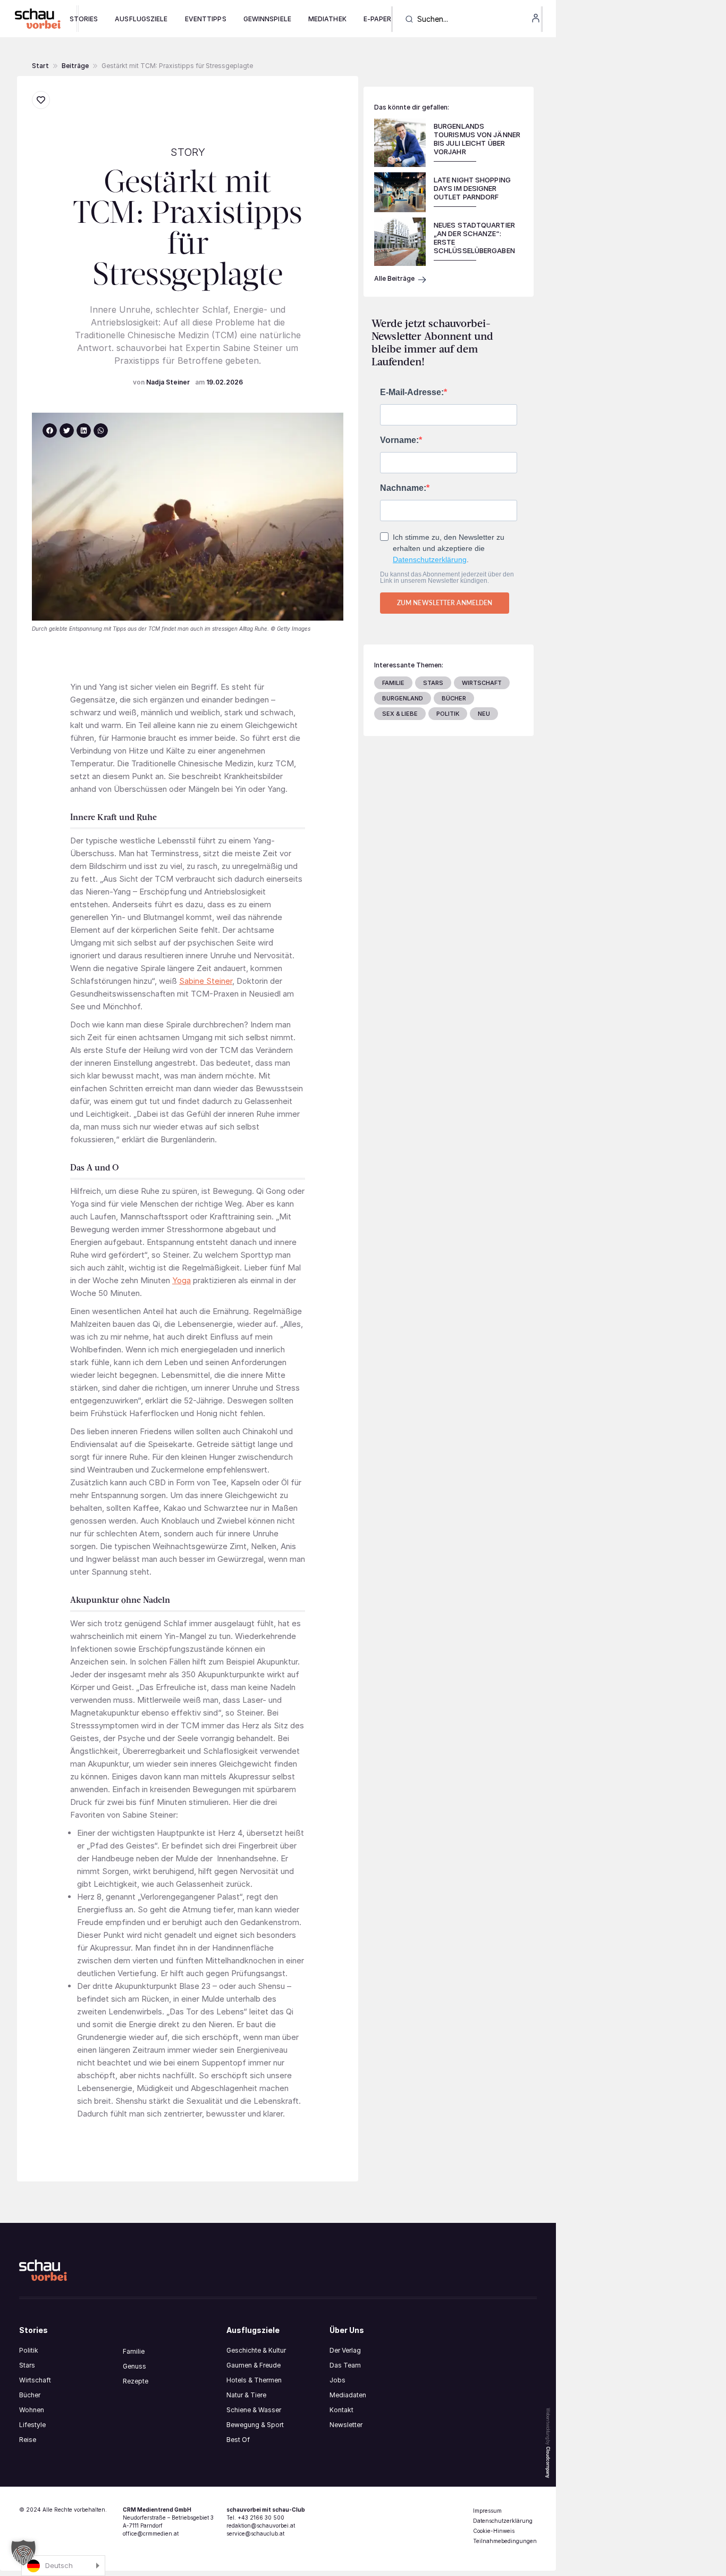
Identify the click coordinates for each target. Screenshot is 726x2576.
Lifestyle (32, 2425)
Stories (84, 19)
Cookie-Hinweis (494, 2531)
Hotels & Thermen (254, 2380)
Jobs (337, 2380)
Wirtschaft (35, 2380)
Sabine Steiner (206, 981)
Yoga (181, 1280)
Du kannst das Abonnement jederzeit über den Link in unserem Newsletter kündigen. (447, 578)
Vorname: (399, 440)
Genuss (134, 2366)
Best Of (238, 2440)
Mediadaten (348, 2395)
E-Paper (378, 19)
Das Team (345, 2365)
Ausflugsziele (141, 19)
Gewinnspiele (267, 19)
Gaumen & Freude (254, 2365)
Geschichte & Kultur (256, 2350)
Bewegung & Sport (255, 2425)
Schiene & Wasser (254, 2410)
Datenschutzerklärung (430, 559)
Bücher (30, 2395)
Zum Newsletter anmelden (445, 603)
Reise (28, 2440)
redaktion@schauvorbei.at (261, 2525)
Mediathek (327, 19)
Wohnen (32, 2410)
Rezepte (136, 2381)
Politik (29, 2350)
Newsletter (346, 2425)
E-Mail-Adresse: (412, 392)
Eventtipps (206, 19)
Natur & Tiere (246, 2395)
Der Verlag (345, 2350)
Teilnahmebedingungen (505, 2541)
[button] (75, 66)
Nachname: (403, 488)
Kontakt (341, 2410)
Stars (27, 2365)
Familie (134, 2351)
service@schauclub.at (255, 2533)
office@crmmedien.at (151, 2533)
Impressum (487, 2511)
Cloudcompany (548, 2462)
